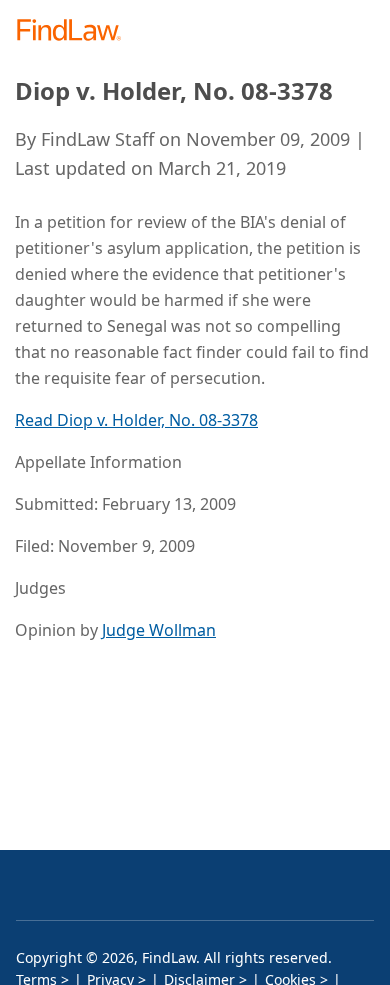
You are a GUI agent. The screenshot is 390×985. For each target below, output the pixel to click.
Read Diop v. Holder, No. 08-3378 (136, 420)
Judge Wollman (159, 630)
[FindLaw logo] (75, 31)
